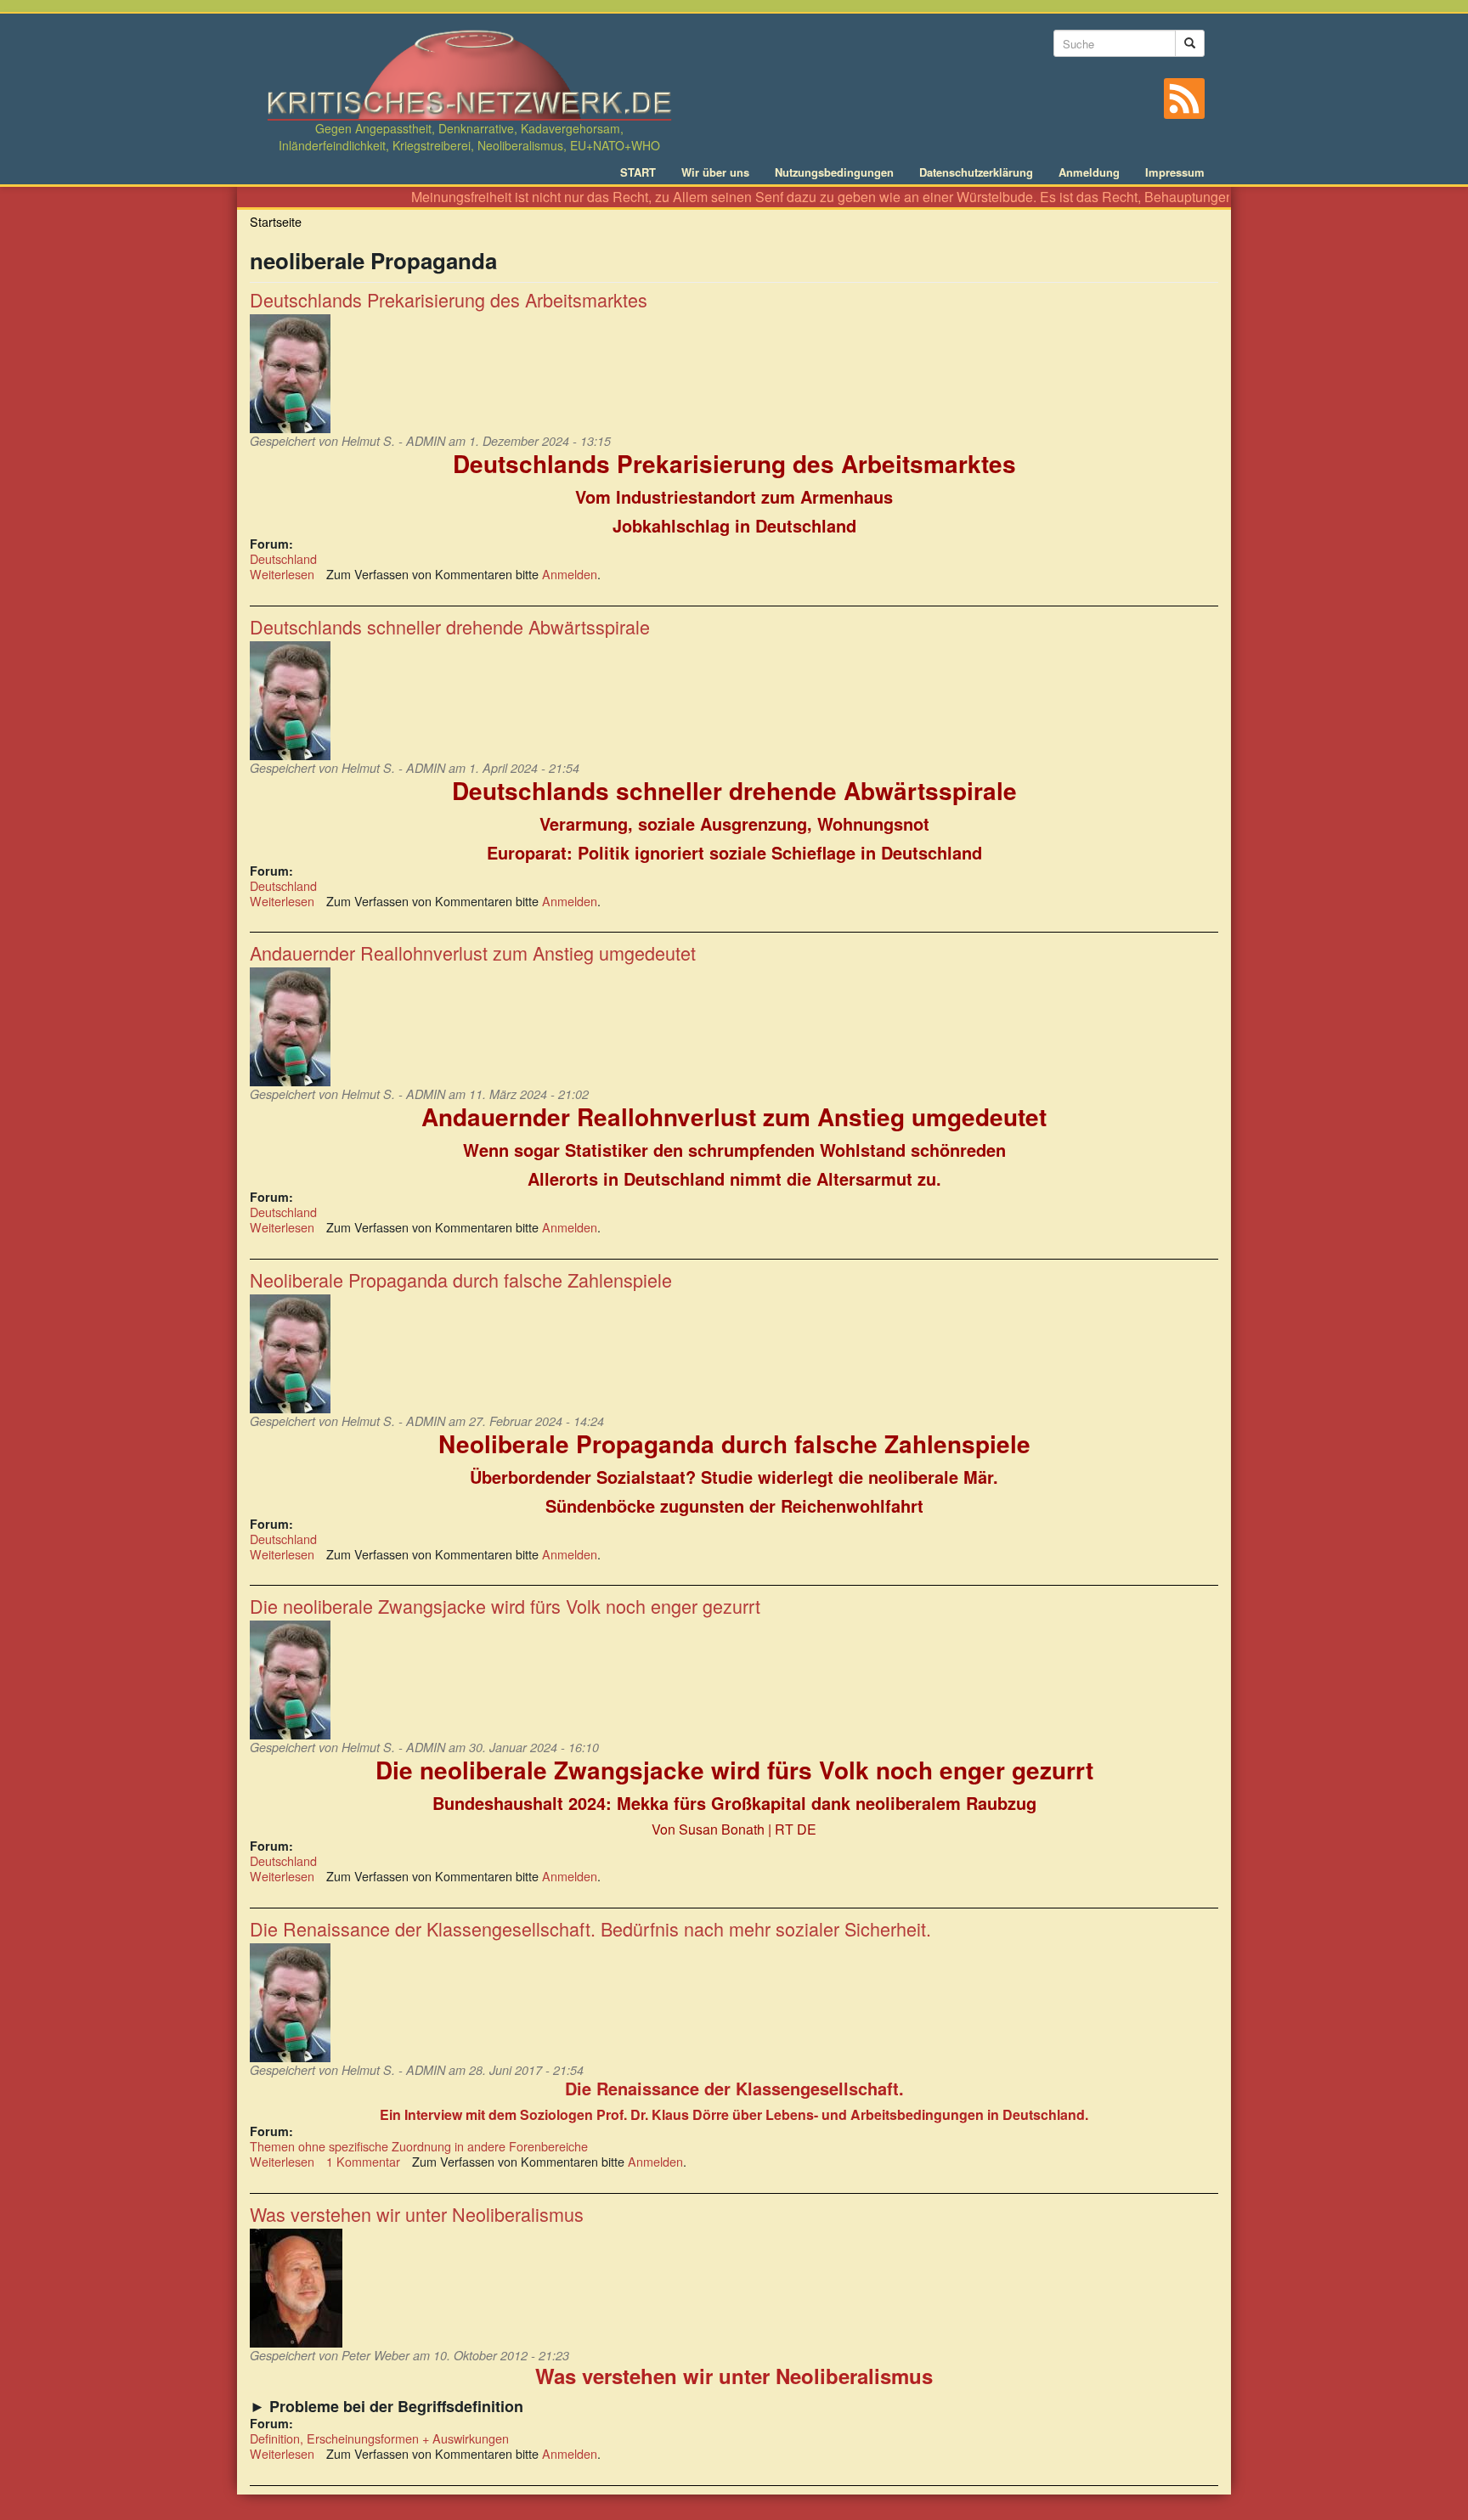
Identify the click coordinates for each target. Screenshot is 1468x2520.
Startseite (276, 221)
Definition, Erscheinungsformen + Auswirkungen (379, 2438)
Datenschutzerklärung (976, 172)
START (638, 172)
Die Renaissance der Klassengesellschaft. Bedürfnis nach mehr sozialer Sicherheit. (590, 1928)
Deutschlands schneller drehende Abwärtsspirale (450, 626)
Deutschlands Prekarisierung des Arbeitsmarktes (449, 299)
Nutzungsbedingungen (834, 172)
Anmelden (570, 574)
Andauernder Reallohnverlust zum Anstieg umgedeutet (473, 953)
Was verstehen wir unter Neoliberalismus (417, 2214)
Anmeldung (1089, 172)
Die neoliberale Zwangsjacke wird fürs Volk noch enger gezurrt (505, 1606)
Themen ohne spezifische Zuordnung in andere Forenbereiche (419, 2146)
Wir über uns (715, 172)
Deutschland (283, 558)
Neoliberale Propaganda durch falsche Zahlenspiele (461, 1280)
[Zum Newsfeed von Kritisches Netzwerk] (1184, 99)
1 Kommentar (363, 2161)
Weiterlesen (282, 574)
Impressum (1175, 172)
